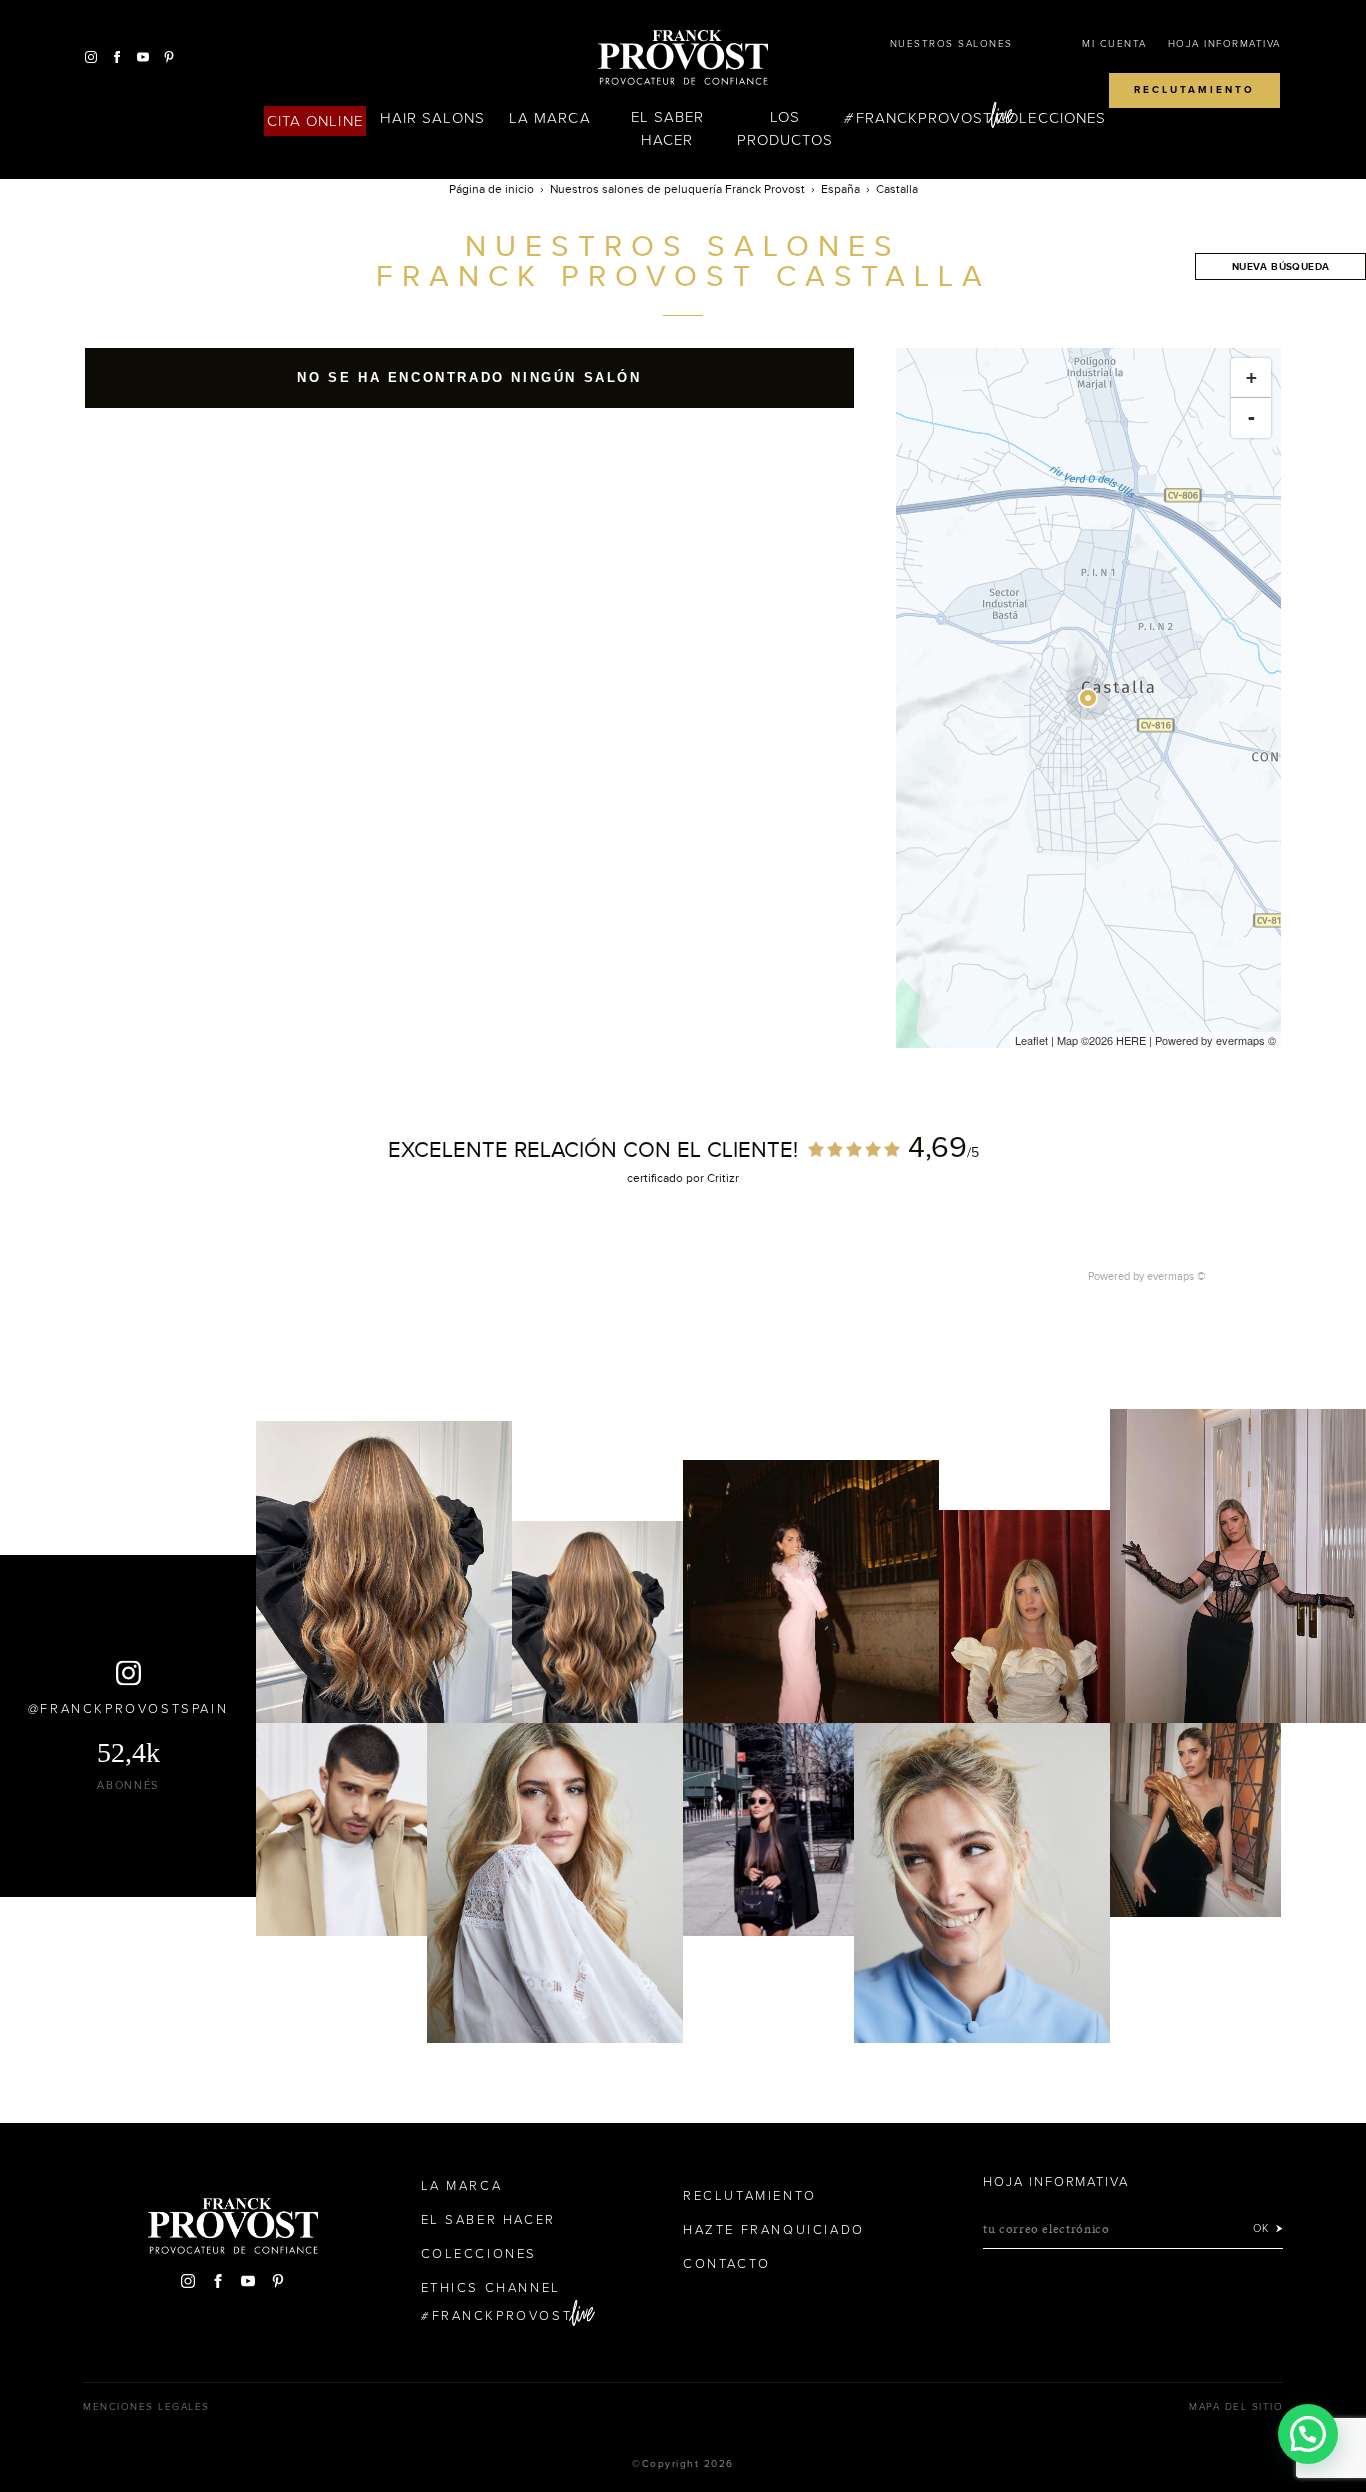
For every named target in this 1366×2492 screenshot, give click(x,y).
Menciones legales (146, 2407)
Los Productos (785, 128)
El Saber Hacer (667, 128)
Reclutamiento (1194, 90)
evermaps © (1176, 1276)
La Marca (549, 118)
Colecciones (1051, 118)
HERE (1131, 1040)
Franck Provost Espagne (683, 58)
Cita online (315, 121)
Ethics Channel (491, 2288)
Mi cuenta (1114, 44)
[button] (1308, 2434)
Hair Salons (432, 118)
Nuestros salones (951, 44)
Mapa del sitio (1236, 2407)
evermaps (1240, 1040)
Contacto (727, 2264)
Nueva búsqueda (1281, 266)
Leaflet (1031, 1040)
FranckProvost (924, 118)
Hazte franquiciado (774, 2230)
